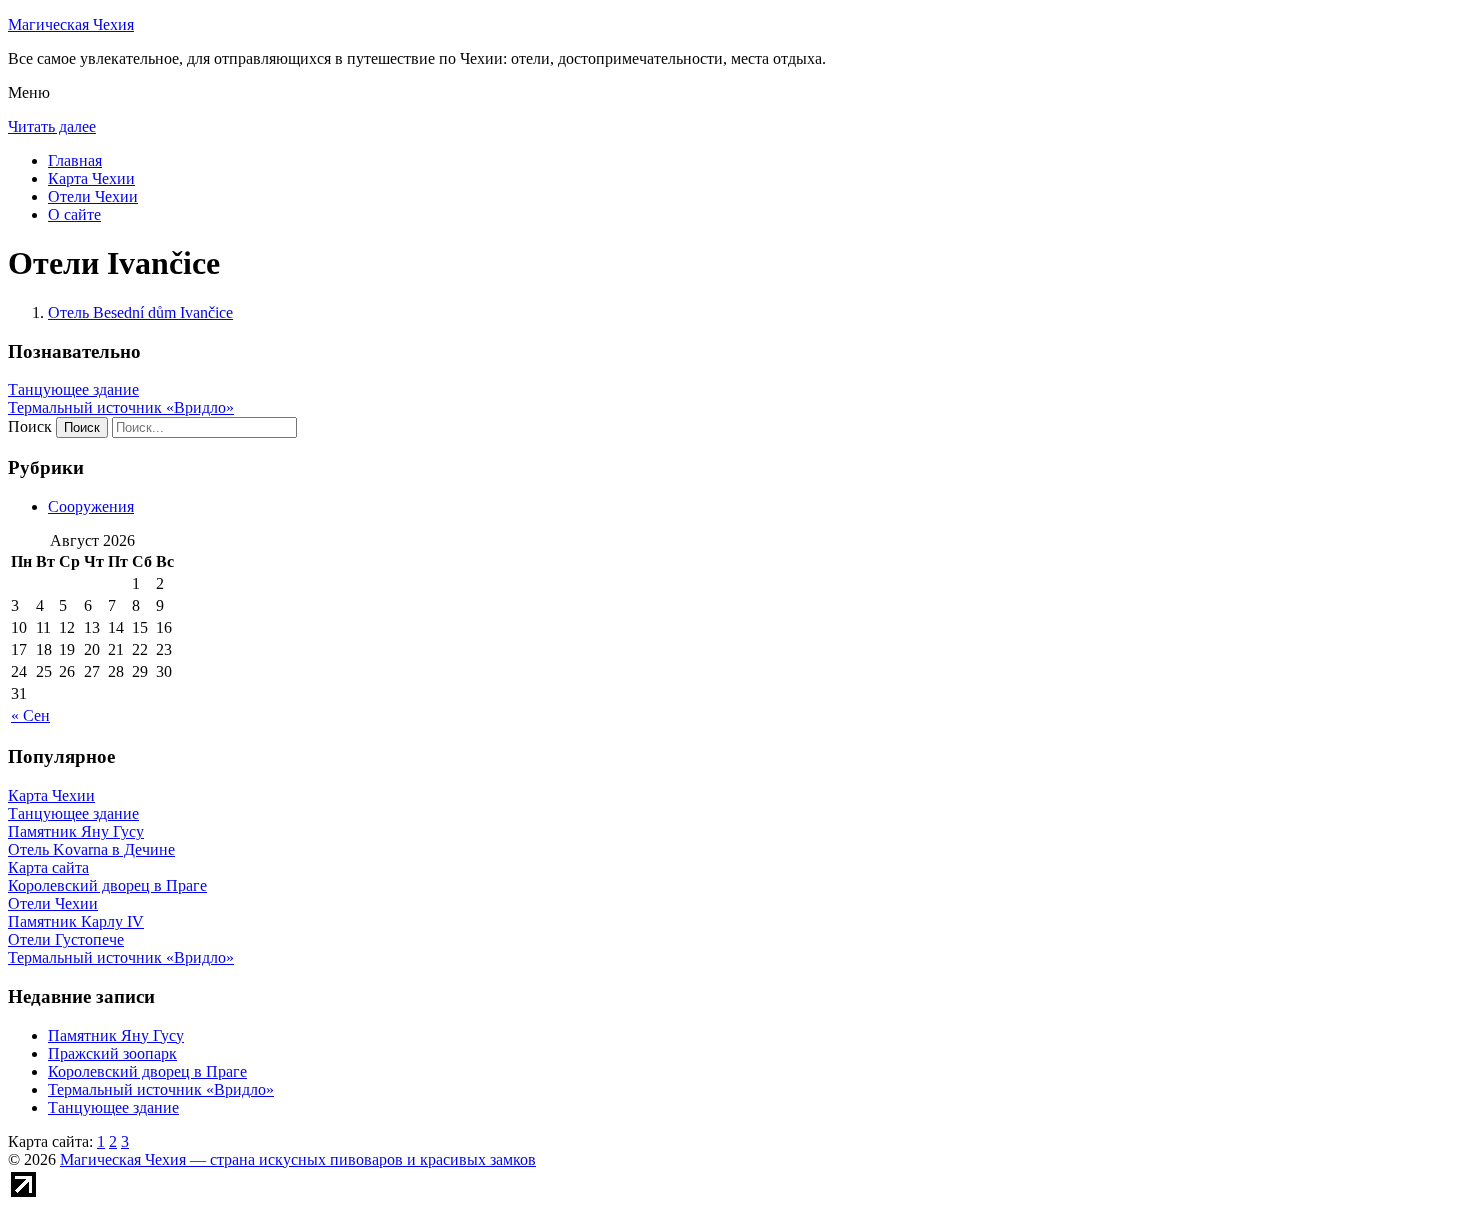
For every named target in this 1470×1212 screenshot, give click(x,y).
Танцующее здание (73, 389)
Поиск (30, 426)
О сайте (74, 214)
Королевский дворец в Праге (147, 1071)
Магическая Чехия (71, 24)
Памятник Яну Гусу (116, 1035)
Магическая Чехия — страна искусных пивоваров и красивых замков (298, 1159)
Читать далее (52, 126)
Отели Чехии (93, 196)
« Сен (30, 715)
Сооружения (91, 506)
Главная (75, 160)
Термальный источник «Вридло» (121, 407)
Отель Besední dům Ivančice (140, 312)
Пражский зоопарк (112, 1053)
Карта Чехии (91, 178)
